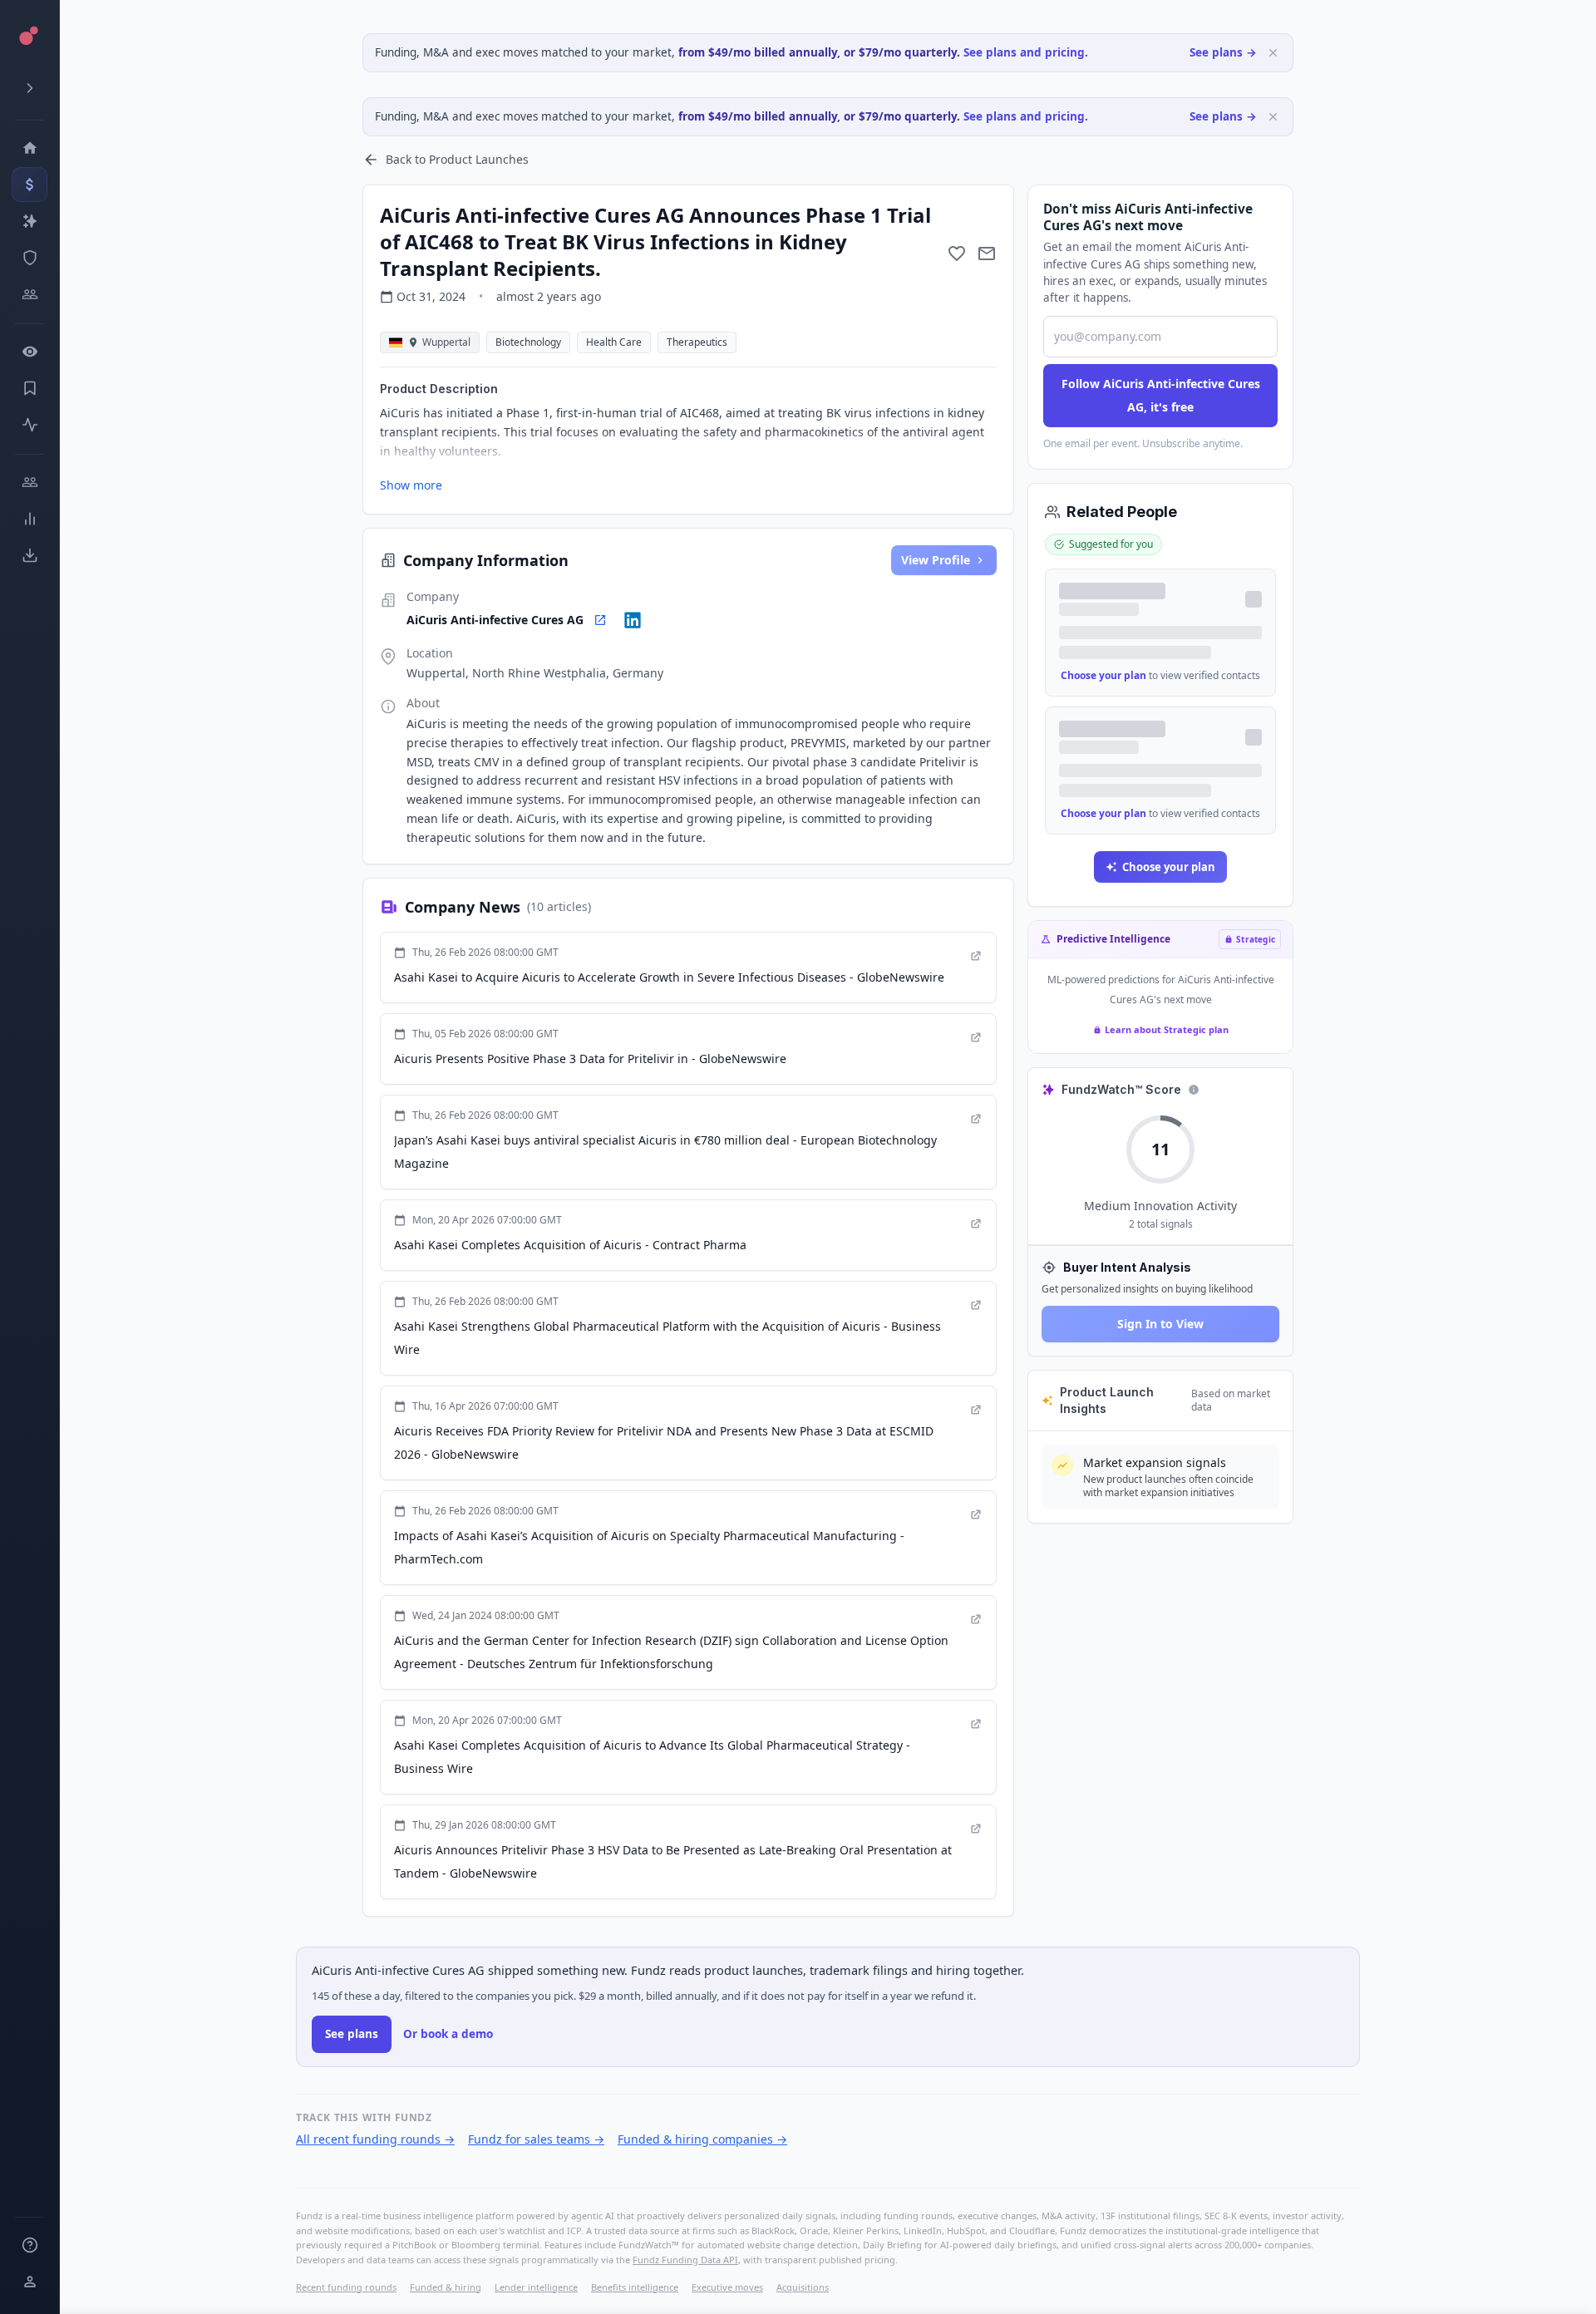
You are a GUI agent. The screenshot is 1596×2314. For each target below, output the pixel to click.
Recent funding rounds (346, 2287)
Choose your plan (1103, 675)
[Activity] (30, 425)
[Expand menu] (30, 88)
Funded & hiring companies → (702, 2139)
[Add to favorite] (957, 254)
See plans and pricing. (1026, 52)
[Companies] (30, 221)
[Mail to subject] (987, 254)
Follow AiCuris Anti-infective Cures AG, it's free (1161, 395)
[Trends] (30, 519)
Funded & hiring (446, 2287)
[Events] (30, 185)
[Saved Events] (30, 388)
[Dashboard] (30, 148)
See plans (352, 2034)
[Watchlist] (30, 352)
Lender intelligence (536, 2287)
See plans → (1223, 52)
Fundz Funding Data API (685, 2260)
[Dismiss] (1273, 53)
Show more (411, 485)
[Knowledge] (30, 2245)
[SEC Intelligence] (30, 258)
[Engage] (30, 482)
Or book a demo (448, 2034)
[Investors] (30, 294)
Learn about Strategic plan (1167, 1029)
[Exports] (30, 555)
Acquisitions (803, 2287)
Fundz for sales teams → (536, 2139)
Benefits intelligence (635, 2287)
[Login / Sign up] (30, 2282)
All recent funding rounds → (375, 2139)
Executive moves (727, 2287)
